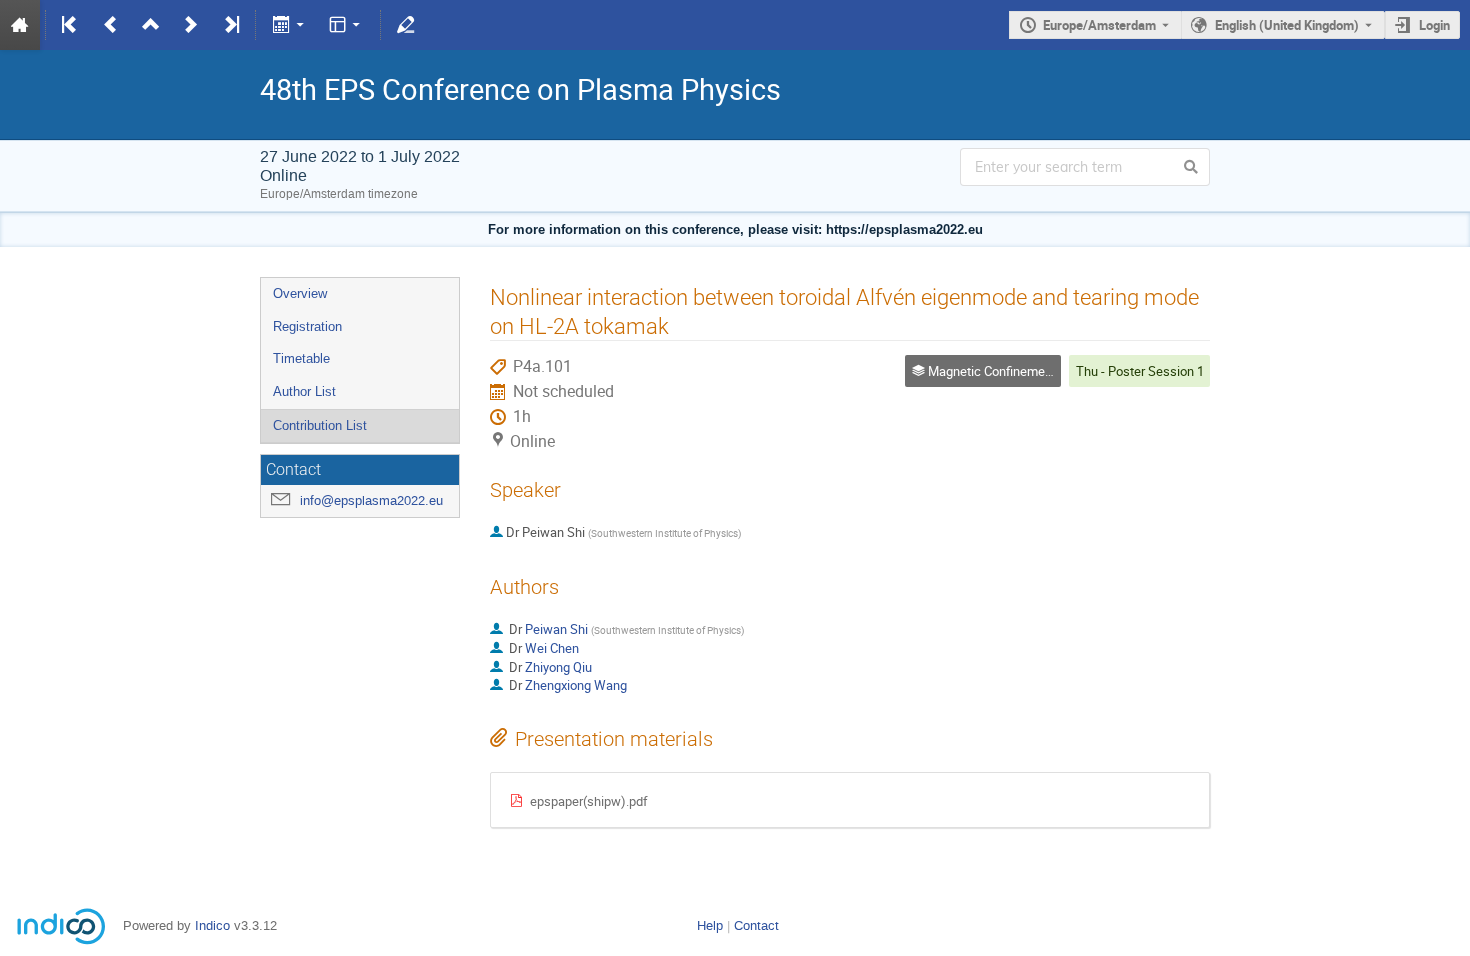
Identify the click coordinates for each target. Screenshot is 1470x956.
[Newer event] (191, 25)
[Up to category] (151, 25)
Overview (300, 293)
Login (1434, 25)
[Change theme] (346, 25)
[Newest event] (230, 25)
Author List (304, 391)
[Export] (289, 25)
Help (710, 925)
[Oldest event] (71, 25)
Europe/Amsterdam (1099, 25)
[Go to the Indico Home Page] (20, 25)
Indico (212, 925)
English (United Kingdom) (1287, 25)
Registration (307, 326)
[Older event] (111, 25)
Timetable (301, 358)
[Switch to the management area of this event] (406, 25)
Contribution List (320, 425)
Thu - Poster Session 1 (1140, 371)
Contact (756, 925)
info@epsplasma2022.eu (371, 500)
